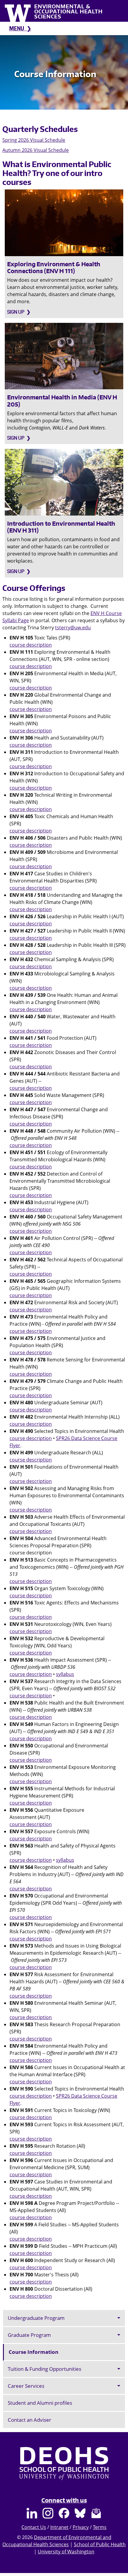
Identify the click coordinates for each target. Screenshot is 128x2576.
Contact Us (34, 2527)
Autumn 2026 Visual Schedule (36, 150)
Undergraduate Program (36, 2318)
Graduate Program (29, 2335)
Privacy (81, 2527)
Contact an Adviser (29, 2420)
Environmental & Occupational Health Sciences (68, 11)
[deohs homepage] (64, 2469)
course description (31, 645)
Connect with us (64, 2500)
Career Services (26, 2386)
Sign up (16, 312)
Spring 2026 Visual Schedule (34, 140)
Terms (100, 2527)
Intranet (59, 2527)
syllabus (65, 1674)
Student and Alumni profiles (40, 2403)
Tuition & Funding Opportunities (45, 2369)
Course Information (33, 2352)
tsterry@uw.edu (73, 628)
